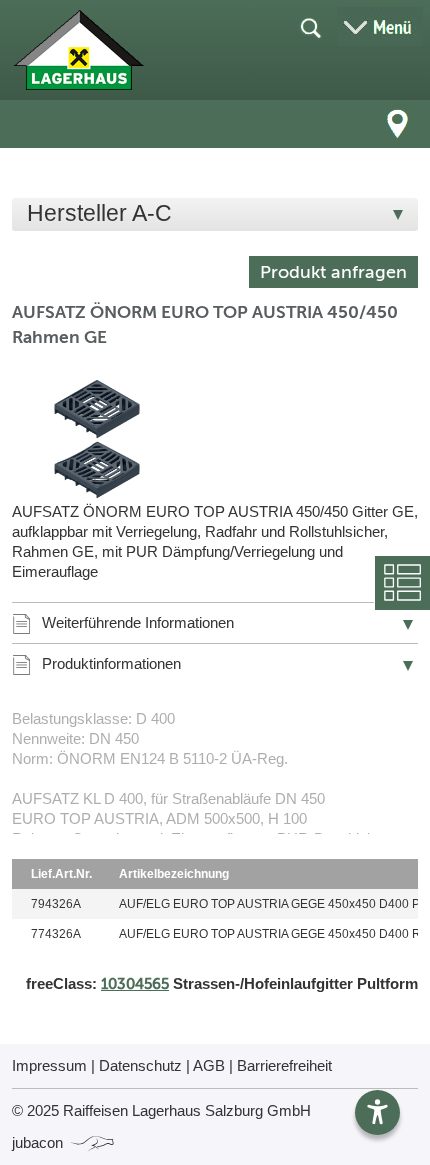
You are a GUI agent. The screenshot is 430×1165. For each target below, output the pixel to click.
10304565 (135, 984)
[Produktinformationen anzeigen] (215, 771)
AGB (209, 1065)
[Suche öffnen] (310, 27)
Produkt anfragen (333, 272)
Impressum (49, 1065)
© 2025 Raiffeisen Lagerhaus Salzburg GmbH (161, 1110)
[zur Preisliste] (78, 50)
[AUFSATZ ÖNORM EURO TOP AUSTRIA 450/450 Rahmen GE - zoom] (97, 439)
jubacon (39, 1142)
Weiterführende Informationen (138, 622)
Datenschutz (140, 1065)
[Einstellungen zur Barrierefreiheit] (377, 1112)
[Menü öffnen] (380, 26)
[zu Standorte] (398, 124)
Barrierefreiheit (284, 1065)
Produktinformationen (111, 663)
